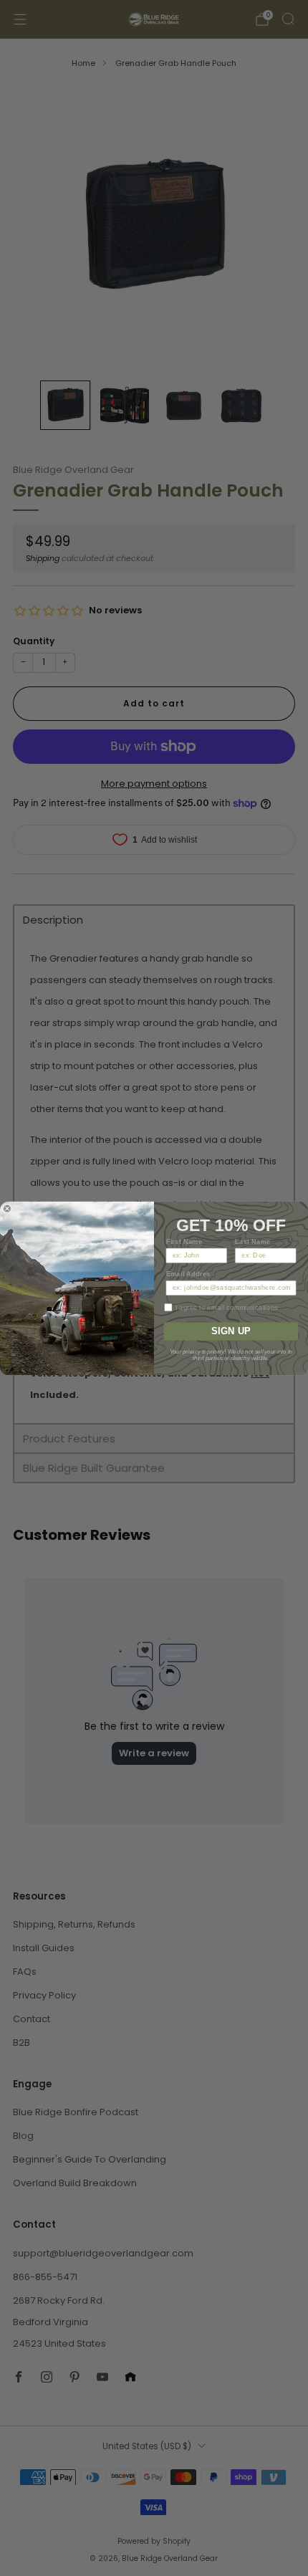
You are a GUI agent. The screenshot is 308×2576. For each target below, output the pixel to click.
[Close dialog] (7, 1208)
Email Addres (188, 1274)
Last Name (253, 1241)
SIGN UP (231, 1331)
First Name (184, 1241)
